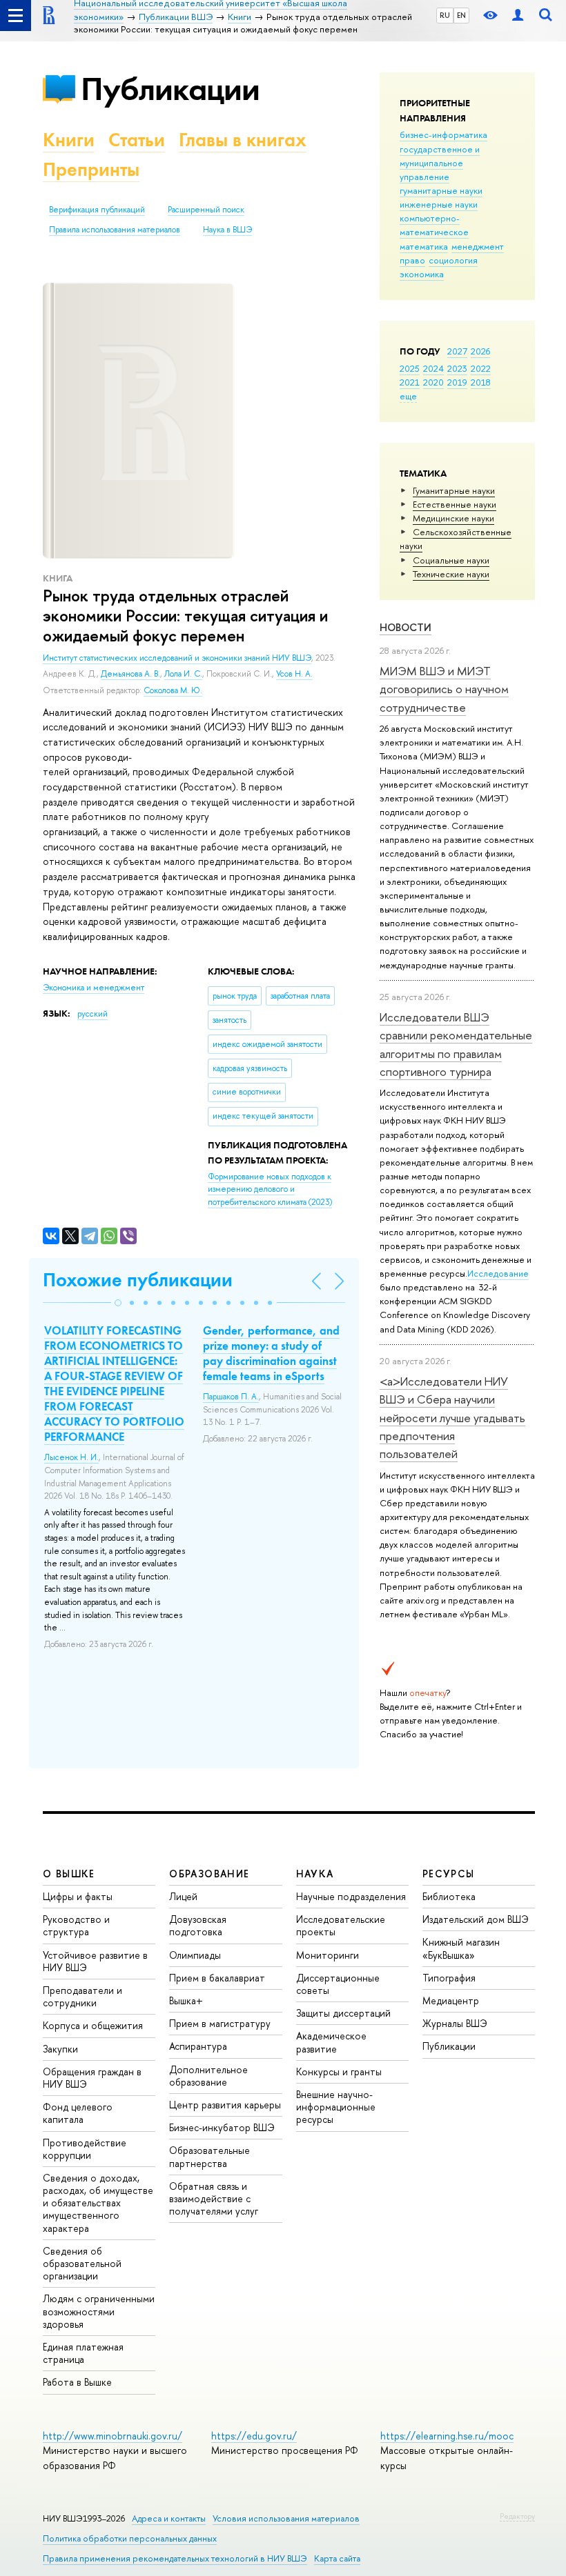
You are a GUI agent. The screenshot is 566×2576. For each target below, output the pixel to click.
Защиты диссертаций (343, 2013)
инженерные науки (439, 204)
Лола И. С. (183, 674)
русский (92, 1014)
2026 (480, 351)
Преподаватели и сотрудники (82, 1996)
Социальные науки (451, 560)
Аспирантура (198, 2046)
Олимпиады (195, 1955)
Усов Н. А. (294, 674)
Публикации (170, 89)
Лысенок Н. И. (71, 1457)
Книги (69, 140)
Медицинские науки (453, 518)
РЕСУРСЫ (449, 1874)
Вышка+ (186, 2000)
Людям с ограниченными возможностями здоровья (99, 2311)
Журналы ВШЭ (455, 2023)
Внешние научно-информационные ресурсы (336, 2107)
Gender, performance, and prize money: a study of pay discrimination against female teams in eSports (271, 1353)
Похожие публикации (138, 1280)
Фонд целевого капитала (78, 2113)
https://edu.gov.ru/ (254, 2436)
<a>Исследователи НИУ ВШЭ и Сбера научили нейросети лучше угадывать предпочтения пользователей (452, 1417)
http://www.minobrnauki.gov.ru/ (113, 2436)
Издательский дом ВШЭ (476, 1919)
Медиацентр (451, 2000)
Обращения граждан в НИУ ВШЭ (92, 2078)
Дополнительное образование (208, 2076)
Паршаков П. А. (231, 1397)
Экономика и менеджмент (94, 988)
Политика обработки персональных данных (130, 2538)
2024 (433, 368)
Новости (406, 627)
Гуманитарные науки (454, 490)
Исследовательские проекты (341, 1925)
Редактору (517, 2516)
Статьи (137, 140)
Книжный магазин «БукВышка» (461, 1948)
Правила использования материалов (115, 230)
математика (424, 246)
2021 (410, 382)
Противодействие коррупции (85, 2149)
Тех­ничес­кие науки (451, 574)
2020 (433, 382)
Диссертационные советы (338, 1984)
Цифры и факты (78, 1896)
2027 (457, 351)
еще (408, 396)
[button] (118, 1303)
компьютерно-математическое (434, 225)
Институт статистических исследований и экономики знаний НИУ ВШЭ (177, 658)
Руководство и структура (76, 1925)
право (412, 260)
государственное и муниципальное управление (440, 163)
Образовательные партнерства (209, 2156)
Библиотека (449, 1896)
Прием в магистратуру (220, 2023)
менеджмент (478, 246)
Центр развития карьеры (225, 2105)
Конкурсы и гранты (339, 2071)
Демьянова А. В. (130, 674)
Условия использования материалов (286, 2518)
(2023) (270, 1189)
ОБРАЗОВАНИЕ (209, 1874)
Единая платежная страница (83, 2353)
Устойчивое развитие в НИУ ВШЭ (95, 1961)
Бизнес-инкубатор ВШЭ (222, 2127)
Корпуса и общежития (93, 2025)
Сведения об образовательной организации (82, 2263)
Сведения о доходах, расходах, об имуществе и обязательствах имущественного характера (98, 2203)
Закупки (60, 2049)
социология (453, 260)
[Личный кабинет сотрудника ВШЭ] (518, 16)
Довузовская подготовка (198, 1925)
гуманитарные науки (441, 190)
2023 (457, 368)
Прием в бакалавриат (217, 1978)
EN (461, 15)
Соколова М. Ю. (173, 690)
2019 (457, 382)
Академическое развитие (331, 2042)
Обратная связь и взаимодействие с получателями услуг (214, 2198)
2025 (410, 368)
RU (445, 15)
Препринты (91, 169)
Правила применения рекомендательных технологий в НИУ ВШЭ (175, 2558)
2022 (481, 368)
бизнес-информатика (443, 134)
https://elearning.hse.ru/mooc (447, 2436)
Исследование (498, 1273)
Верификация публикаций (97, 210)
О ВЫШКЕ (69, 1874)
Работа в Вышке (77, 2382)
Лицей (183, 1896)
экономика (422, 274)
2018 (481, 382)
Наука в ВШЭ (227, 230)
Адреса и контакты (169, 2518)
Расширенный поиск (206, 210)
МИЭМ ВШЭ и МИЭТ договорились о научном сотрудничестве (444, 689)
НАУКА (315, 1874)
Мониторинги (328, 1955)
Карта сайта (337, 2558)
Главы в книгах (243, 140)
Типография (449, 1978)
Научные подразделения (351, 1896)
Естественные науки (455, 504)
